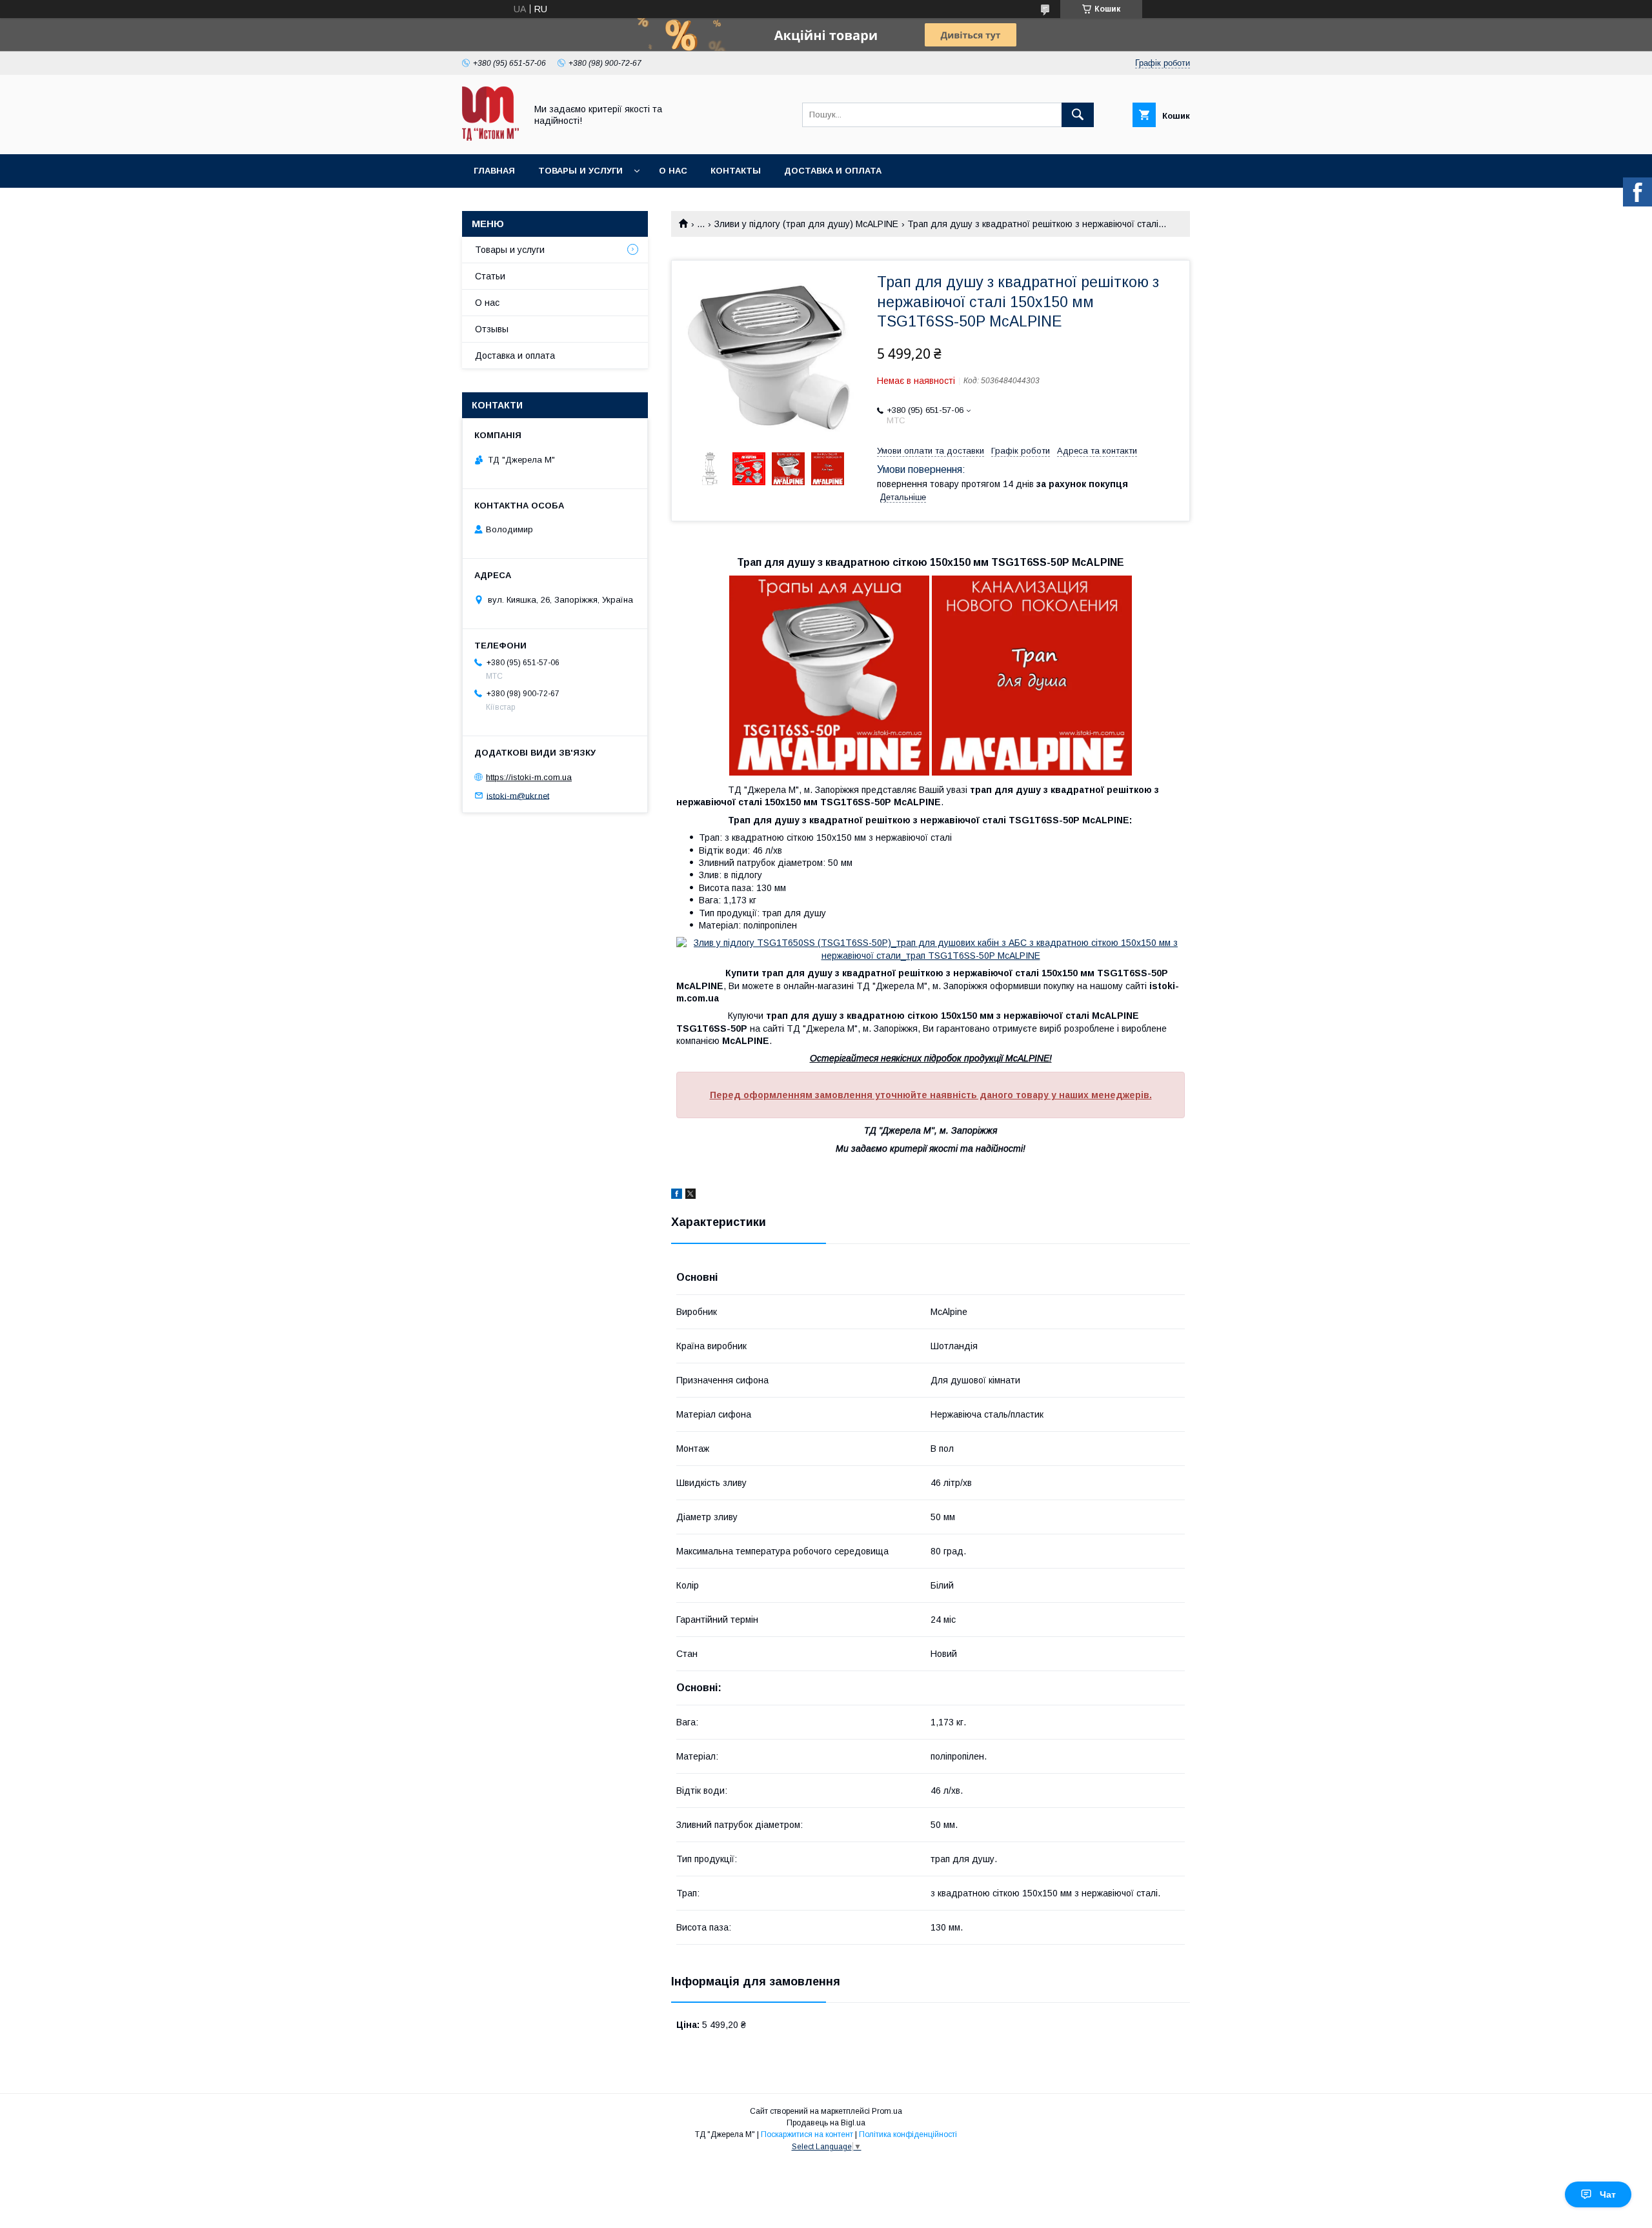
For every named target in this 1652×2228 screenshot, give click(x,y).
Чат (1608, 2194)
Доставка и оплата (833, 171)
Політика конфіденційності (908, 2134)
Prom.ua (887, 2111)
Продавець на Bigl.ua (826, 2123)
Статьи (490, 276)
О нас (673, 171)
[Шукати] (1078, 115)
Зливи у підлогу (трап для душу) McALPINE (806, 224)
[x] (690, 1196)
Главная (494, 171)
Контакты (736, 171)
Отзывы (492, 329)
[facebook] (677, 1196)
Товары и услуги (580, 171)
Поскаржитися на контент (807, 2134)
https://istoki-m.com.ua (529, 777)
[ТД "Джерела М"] (490, 137)
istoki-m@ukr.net (518, 795)
